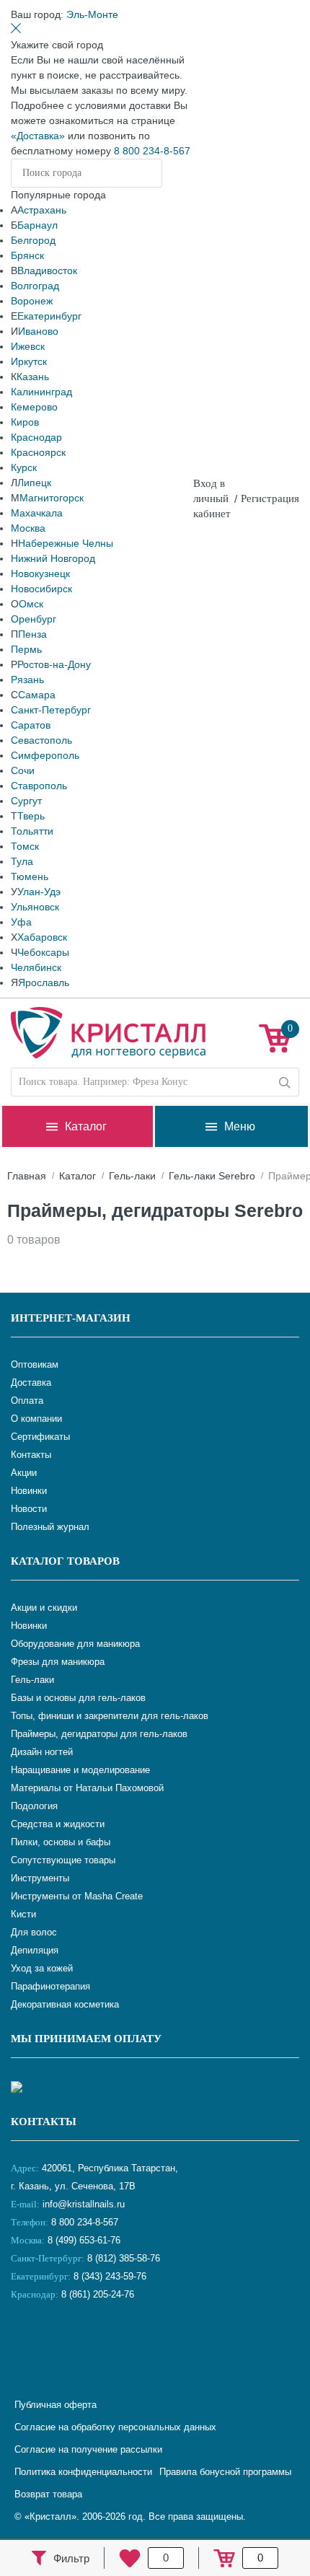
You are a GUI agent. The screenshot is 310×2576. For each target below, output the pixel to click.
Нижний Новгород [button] (53, 558)
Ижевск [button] (28, 346)
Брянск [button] (27, 255)
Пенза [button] (32, 634)
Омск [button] (31, 604)
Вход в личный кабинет (212, 498)
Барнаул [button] (37, 225)
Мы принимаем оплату (86, 2039)
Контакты (44, 2122)
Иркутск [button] (29, 361)
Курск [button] (24, 467)
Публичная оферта (56, 2405)
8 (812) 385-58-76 (124, 2258)
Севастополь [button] (41, 740)
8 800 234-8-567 (152, 151)
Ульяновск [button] (35, 907)
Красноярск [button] (38, 452)
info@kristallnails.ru (82, 2204)
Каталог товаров (65, 1561)
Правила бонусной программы (225, 2472)
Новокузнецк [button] (40, 573)
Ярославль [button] (44, 983)
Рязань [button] (27, 680)
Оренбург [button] (34, 619)
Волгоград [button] (35, 286)
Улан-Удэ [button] (39, 892)
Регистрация (270, 498)
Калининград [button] (41, 392)
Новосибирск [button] (41, 589)
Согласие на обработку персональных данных (115, 2427)
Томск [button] (25, 846)
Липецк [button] (34, 483)
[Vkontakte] (25, 2342)
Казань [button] (33, 377)
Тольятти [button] (32, 831)
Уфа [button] (21, 922)
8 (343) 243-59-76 (110, 2276)
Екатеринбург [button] (49, 316)
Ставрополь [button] (39, 786)
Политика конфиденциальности (83, 2472)
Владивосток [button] (47, 271)
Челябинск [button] (36, 967)
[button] (92, 14)
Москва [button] (28, 528)
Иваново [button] (38, 331)
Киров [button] (25, 422)
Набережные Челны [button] (66, 543)
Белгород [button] (33, 240)
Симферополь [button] (45, 755)
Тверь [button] (31, 816)
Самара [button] (37, 695)
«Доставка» (38, 136)
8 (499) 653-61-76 (84, 2240)
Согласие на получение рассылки (88, 2449)
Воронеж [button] (32, 301)
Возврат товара (48, 2494)
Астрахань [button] (42, 210)
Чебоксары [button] (43, 952)
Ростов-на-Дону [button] (54, 664)
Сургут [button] (26, 801)
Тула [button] (22, 861)
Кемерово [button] (34, 407)
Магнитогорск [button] (52, 498)
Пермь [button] (26, 649)
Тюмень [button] (30, 876)
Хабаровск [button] (42, 937)
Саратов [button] (31, 725)
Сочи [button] (23, 770)
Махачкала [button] (37, 513)
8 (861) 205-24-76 (98, 2294)
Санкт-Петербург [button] (51, 710)
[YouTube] (61, 2342)
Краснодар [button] (36, 437)
